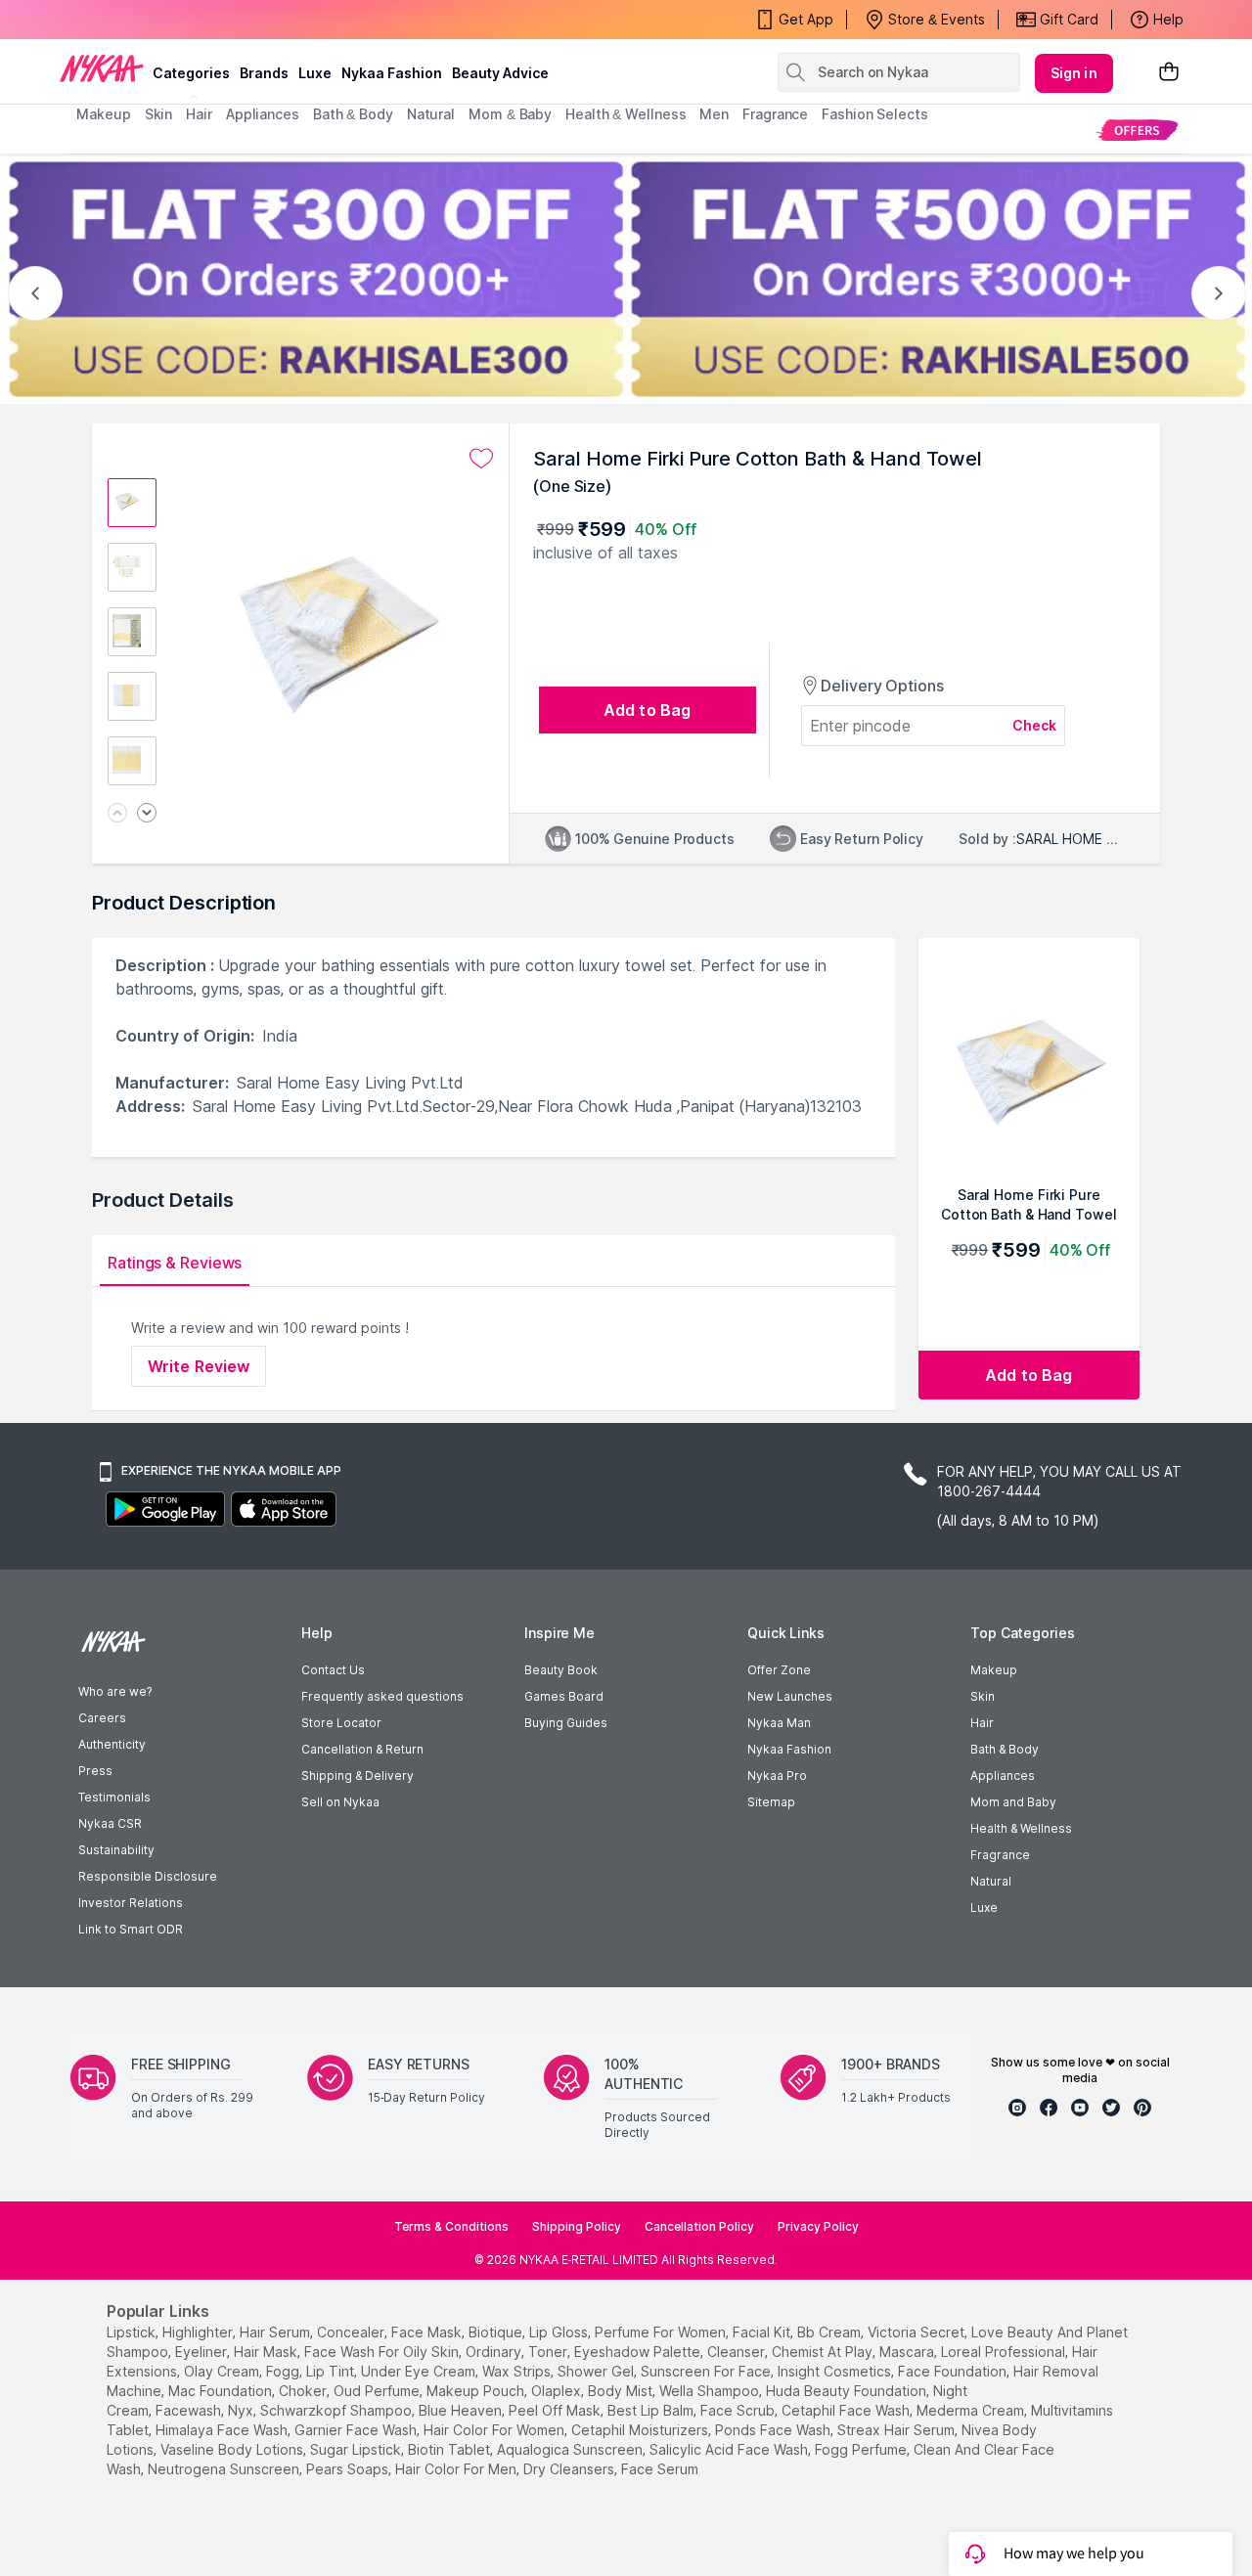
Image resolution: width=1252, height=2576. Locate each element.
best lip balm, (652, 2410)
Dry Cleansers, (570, 2469)
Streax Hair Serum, (897, 2430)
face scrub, (739, 2410)
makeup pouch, (477, 2391)
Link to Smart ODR (131, 1929)
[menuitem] (1137, 130)
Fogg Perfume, (862, 2449)
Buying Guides (566, 1723)
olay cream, (223, 2371)
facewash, (190, 2410)
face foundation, (954, 2371)
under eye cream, (420, 2371)
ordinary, (495, 2352)
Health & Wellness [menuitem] (626, 114)
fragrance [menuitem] (775, 114)
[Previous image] (117, 814)
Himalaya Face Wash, (223, 2430)
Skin (983, 1696)
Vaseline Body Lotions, (233, 2449)
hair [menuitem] (199, 114)
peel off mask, (556, 2410)
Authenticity (112, 1744)
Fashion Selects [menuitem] (875, 114)
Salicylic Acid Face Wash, (730, 2449)
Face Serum (660, 2469)
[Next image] (147, 814)
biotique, (497, 2332)
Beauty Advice (500, 73)
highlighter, (199, 2332)
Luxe (984, 1908)
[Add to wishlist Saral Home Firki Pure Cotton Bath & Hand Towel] (481, 459)
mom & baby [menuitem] (510, 114)
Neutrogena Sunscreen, (225, 2469)
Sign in (1074, 73)
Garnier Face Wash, (357, 2430)
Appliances (1003, 1776)
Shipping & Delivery (358, 1776)
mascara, (908, 2352)
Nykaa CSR (110, 1823)
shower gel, (597, 2371)
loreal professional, (1005, 2352)
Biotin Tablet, (450, 2449)
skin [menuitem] (159, 114)
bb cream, (830, 2332)
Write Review (199, 1366)
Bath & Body (1005, 1749)
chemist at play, (824, 2352)
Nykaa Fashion (392, 73)
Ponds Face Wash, (774, 2430)
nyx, (242, 2410)
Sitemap (771, 1802)
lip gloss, (560, 2332)
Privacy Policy (818, 2226)
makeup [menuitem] (103, 114)
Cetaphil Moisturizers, (641, 2430)
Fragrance (1000, 1855)
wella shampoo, (711, 2391)
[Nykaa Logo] (102, 67)
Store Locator (341, 1723)
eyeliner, (202, 2352)
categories (191, 73)
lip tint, (332, 2371)
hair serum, (276, 2332)
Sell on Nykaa (340, 1802)
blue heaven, (462, 2410)
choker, (304, 2391)
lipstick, (133, 2332)
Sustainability (116, 1850)
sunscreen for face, (707, 2371)
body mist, (622, 2391)
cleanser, (738, 2352)
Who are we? (115, 1691)
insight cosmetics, (836, 2371)
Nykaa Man (779, 1723)
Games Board (564, 1696)
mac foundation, (222, 2391)
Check (1035, 725)
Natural (991, 1881)
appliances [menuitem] (263, 114)
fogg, (284, 2371)
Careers (102, 1718)
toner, (549, 2352)
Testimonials (114, 1797)
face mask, (428, 2332)
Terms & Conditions (451, 2226)
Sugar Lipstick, (357, 2449)
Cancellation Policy (699, 2226)
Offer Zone (779, 1670)
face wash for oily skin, (383, 2352)
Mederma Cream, (972, 2410)
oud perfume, (378, 2391)
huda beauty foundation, (848, 2391)
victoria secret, (917, 2332)
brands (264, 73)
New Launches (790, 1696)
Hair (982, 1723)
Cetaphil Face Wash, (847, 2410)
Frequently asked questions (382, 1696)
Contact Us (333, 1670)
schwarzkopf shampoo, (337, 2410)
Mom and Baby (1013, 1802)
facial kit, (763, 2332)
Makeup (994, 1670)
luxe (315, 73)
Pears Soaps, (349, 2469)
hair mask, (267, 2352)
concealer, (352, 2332)
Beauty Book (561, 1670)
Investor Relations (131, 1903)
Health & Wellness (1021, 1828)
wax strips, (518, 2371)
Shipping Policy (577, 2226)
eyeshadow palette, (639, 2352)
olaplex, (558, 2391)
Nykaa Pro (777, 1776)
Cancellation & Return (362, 1749)
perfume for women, (662, 2332)
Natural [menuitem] (431, 114)
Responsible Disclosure (148, 1876)
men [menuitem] (714, 114)
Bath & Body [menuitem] (353, 114)
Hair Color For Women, (495, 2430)
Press (95, 1771)
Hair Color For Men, (457, 2469)
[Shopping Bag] (1169, 73)
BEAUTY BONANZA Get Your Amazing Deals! (234, 20)
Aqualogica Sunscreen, (571, 2449)
